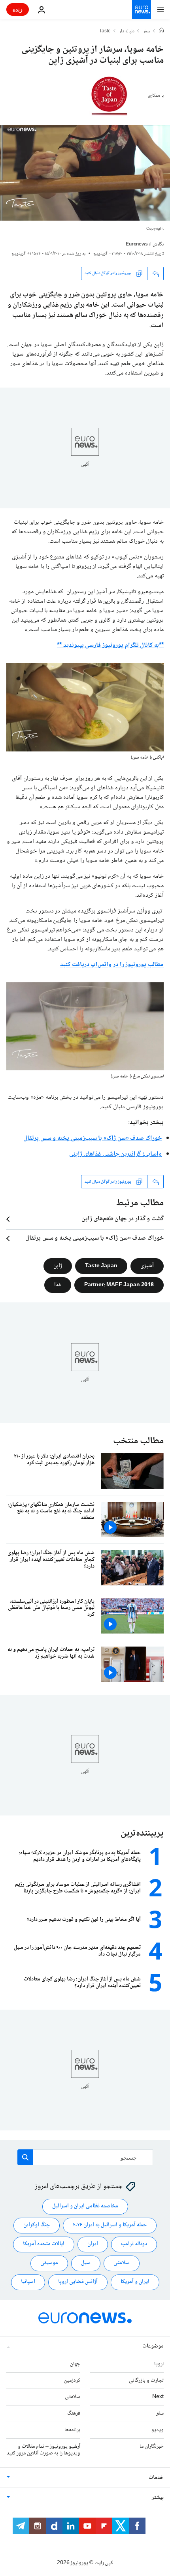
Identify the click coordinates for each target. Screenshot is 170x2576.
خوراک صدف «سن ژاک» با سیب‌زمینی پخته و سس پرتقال (93, 1138)
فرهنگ (74, 2413)
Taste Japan (101, 1266)
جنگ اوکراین (37, 2225)
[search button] (25, 2157)
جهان (75, 2364)
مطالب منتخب (138, 1441)
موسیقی (49, 2263)
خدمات (156, 2478)
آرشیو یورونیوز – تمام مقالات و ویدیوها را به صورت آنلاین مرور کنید (43, 2450)
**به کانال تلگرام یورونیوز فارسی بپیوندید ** (110, 645)
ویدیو (158, 2430)
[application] (85, 173)
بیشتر (158, 2498)
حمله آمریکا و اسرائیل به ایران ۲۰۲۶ (110, 2225)
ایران (93, 2244)
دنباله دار (127, 32)
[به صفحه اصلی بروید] (142, 9)
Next (158, 2397)
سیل (86, 2263)
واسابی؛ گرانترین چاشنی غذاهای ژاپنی (115, 1154)
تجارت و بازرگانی (146, 2380)
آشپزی (147, 1266)
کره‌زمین (72, 2380)
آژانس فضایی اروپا (78, 2282)
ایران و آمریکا (135, 2282)
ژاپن (58, 1266)
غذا (58, 1285)
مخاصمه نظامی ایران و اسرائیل (85, 2206)
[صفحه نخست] (161, 31)
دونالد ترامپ (134, 2244)
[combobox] (85, 2157)
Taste (105, 32)
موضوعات (153, 2346)
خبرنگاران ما (152, 2447)
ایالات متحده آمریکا (44, 2244)
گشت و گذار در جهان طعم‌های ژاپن (123, 1219)
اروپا (159, 2364)
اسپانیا (28, 2282)
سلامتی (122, 2263)
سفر (147, 32)
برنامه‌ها (72, 2430)
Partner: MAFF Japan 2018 (119, 1285)
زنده (18, 9)
